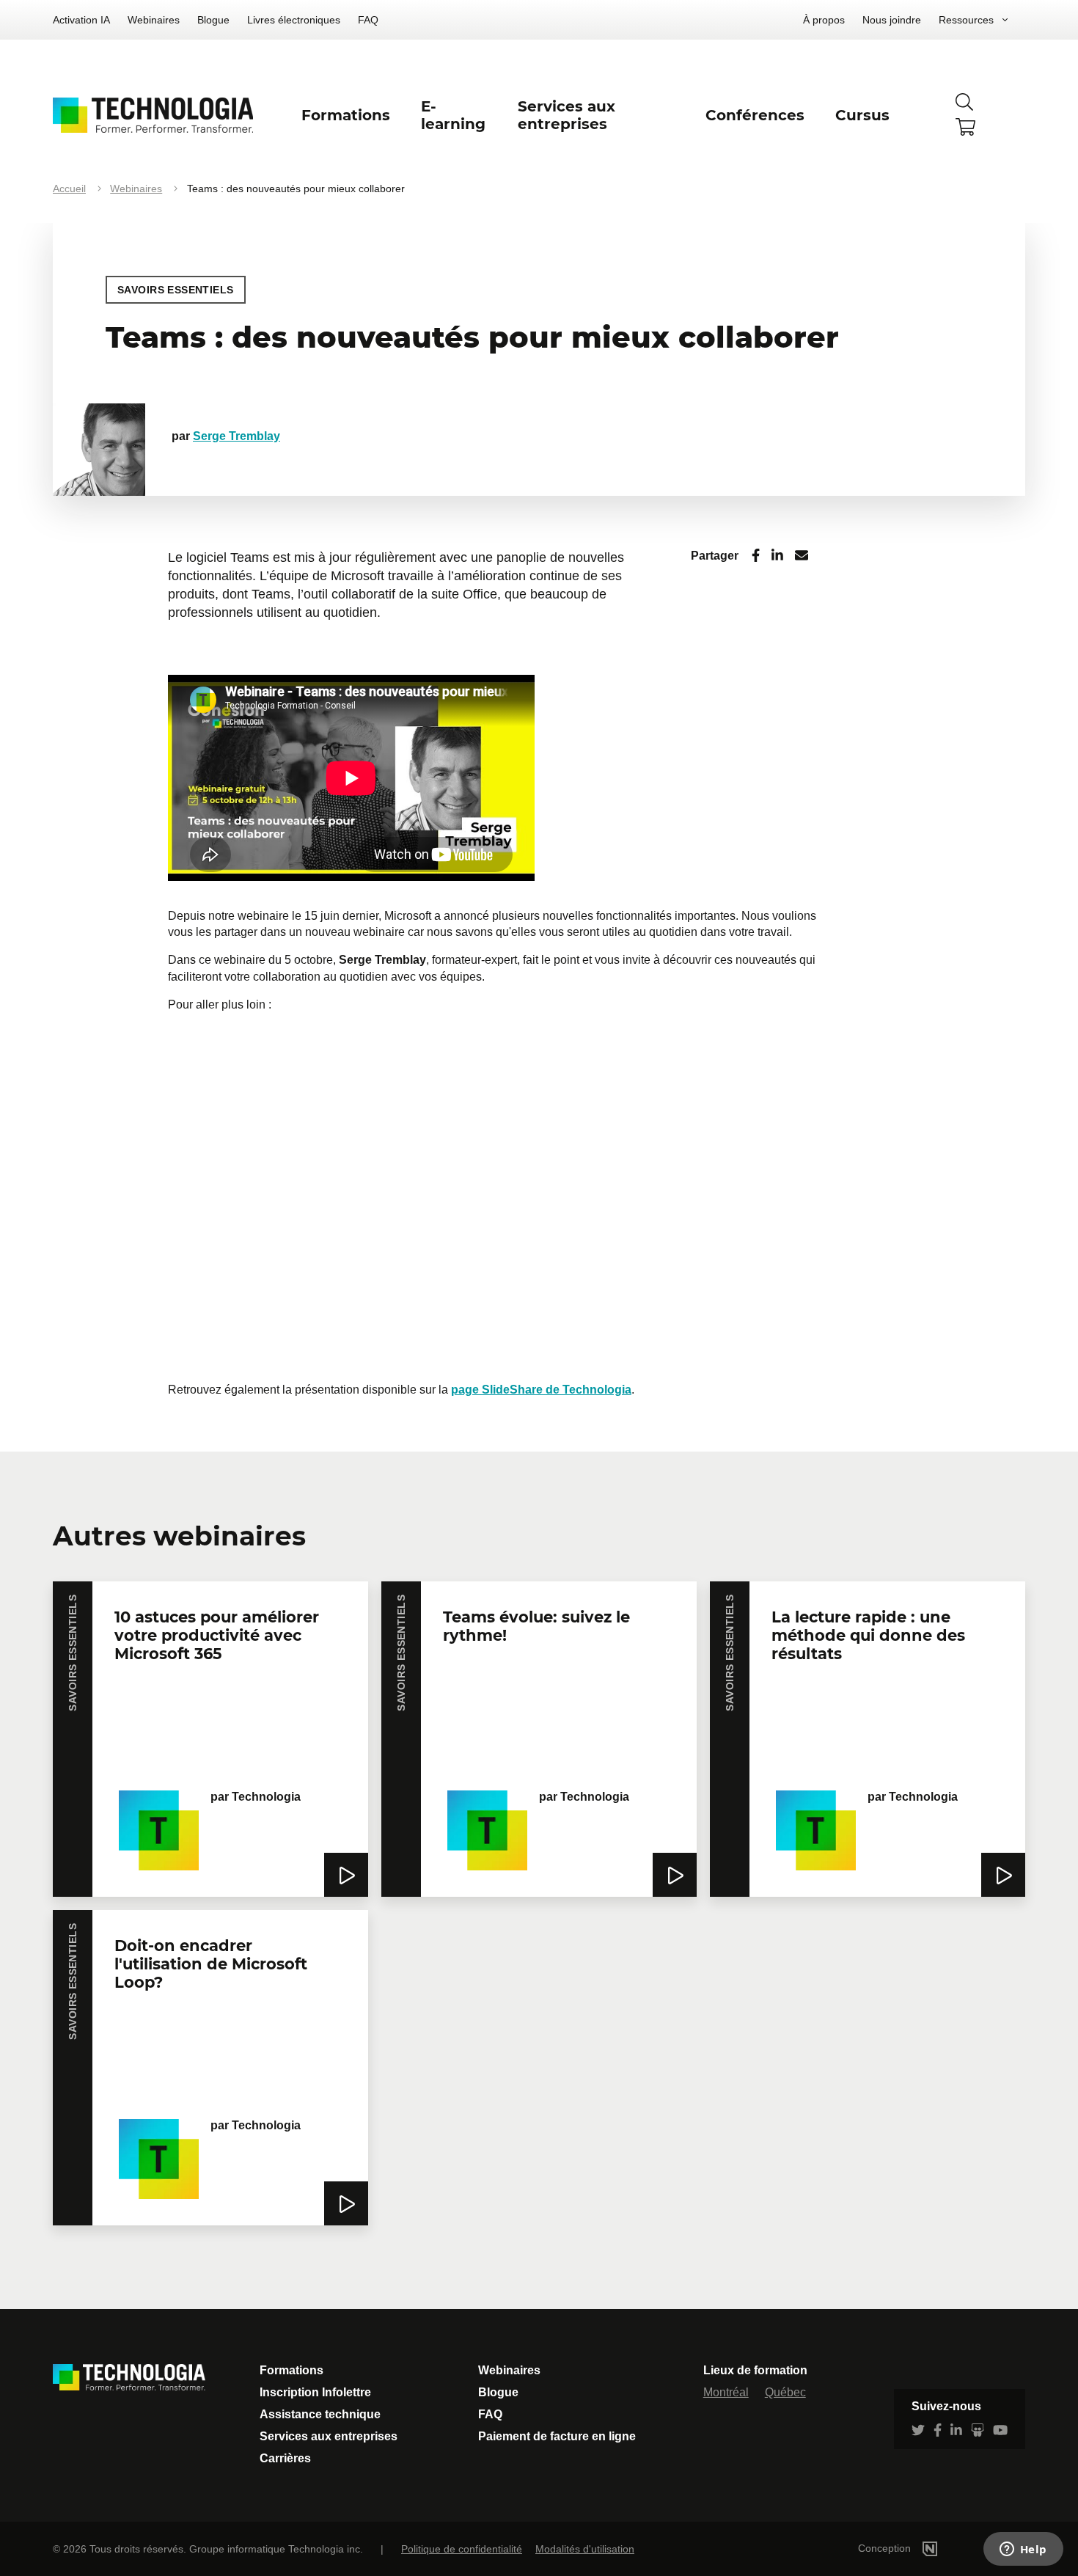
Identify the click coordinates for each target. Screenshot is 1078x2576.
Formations (291, 2370)
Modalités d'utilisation (585, 2549)
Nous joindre (892, 20)
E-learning (453, 115)
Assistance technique (320, 2414)
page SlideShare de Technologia (541, 1390)
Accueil (69, 189)
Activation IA (81, 20)
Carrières (285, 2458)
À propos (824, 20)
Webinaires (154, 20)
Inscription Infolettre (315, 2392)
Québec (785, 2392)
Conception (886, 2548)
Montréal (726, 2392)
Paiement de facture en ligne (557, 2436)
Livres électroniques (294, 20)
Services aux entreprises (329, 2436)
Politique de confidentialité (462, 2549)
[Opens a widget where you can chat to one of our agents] (1023, 2550)
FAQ (368, 20)
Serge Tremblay (236, 436)
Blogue (213, 20)
